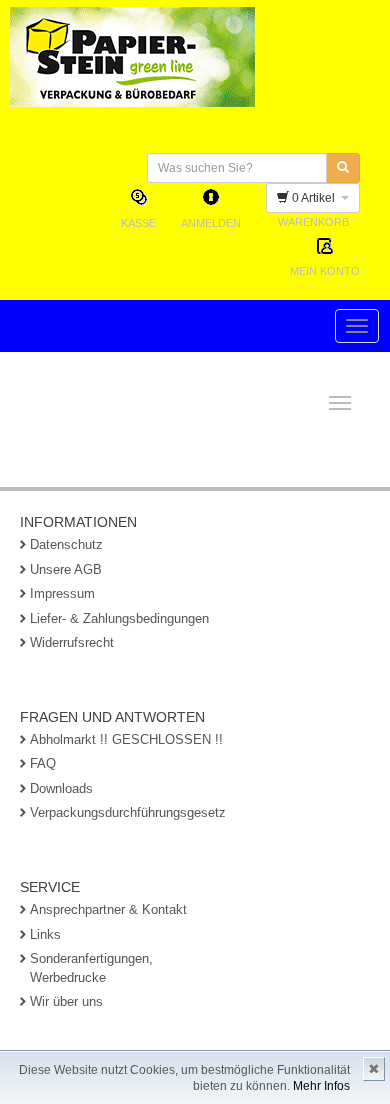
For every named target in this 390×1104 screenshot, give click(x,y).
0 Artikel (315, 198)
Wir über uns (66, 1001)
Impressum (62, 593)
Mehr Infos (321, 1086)
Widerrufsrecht (72, 642)
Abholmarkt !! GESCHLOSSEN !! (126, 739)
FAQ (43, 763)
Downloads (61, 788)
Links (45, 934)
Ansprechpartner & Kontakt (108, 909)
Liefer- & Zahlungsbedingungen (119, 618)
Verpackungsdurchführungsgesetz (128, 812)
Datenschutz (66, 544)
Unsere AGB (66, 569)
